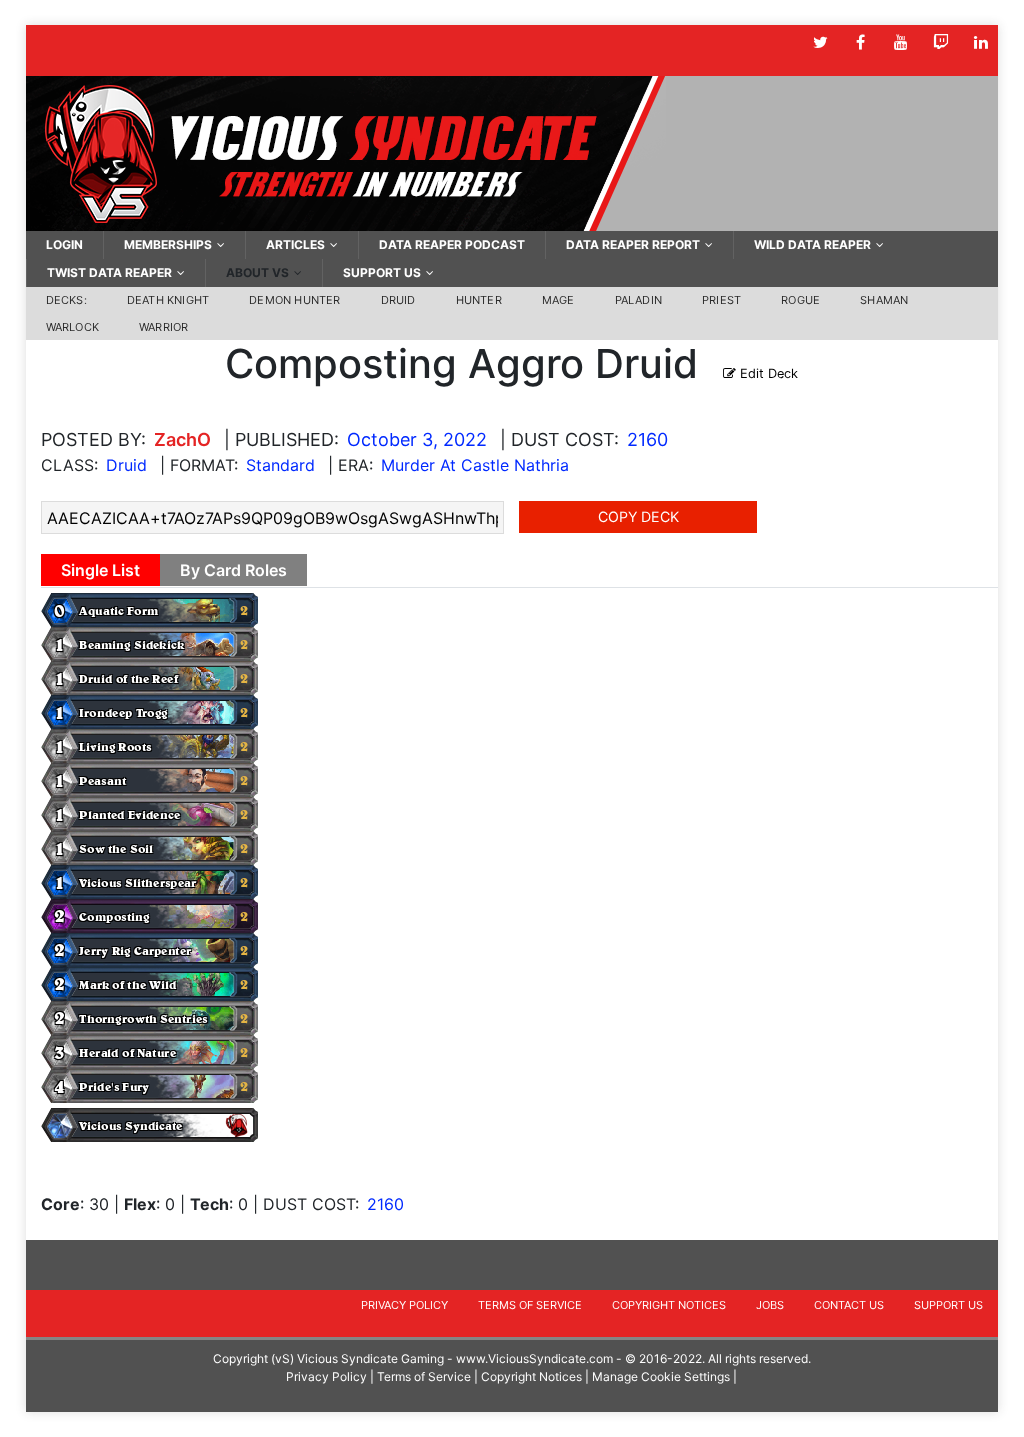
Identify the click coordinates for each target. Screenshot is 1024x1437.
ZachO (182, 439)
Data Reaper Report (633, 244)
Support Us (382, 272)
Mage (558, 300)
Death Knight (168, 300)
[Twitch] (940, 42)
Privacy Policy (404, 1305)
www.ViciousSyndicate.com (534, 1358)
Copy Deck (638, 516)
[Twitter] (820, 42)
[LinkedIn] (980, 42)
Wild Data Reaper (812, 244)
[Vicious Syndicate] (346, 152)
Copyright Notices (669, 1305)
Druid (398, 300)
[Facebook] (860, 42)
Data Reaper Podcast (452, 244)
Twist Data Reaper (109, 272)
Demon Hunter (294, 300)
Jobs (770, 1305)
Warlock (72, 327)
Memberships (168, 244)
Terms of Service (530, 1305)
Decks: (66, 300)
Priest (721, 300)
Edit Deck (767, 373)
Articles (295, 244)
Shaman (884, 300)
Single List (100, 570)
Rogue (800, 300)
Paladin (638, 300)
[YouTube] (900, 42)
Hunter (479, 300)
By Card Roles (233, 570)
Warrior (163, 327)
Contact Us (849, 1305)
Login (64, 244)
